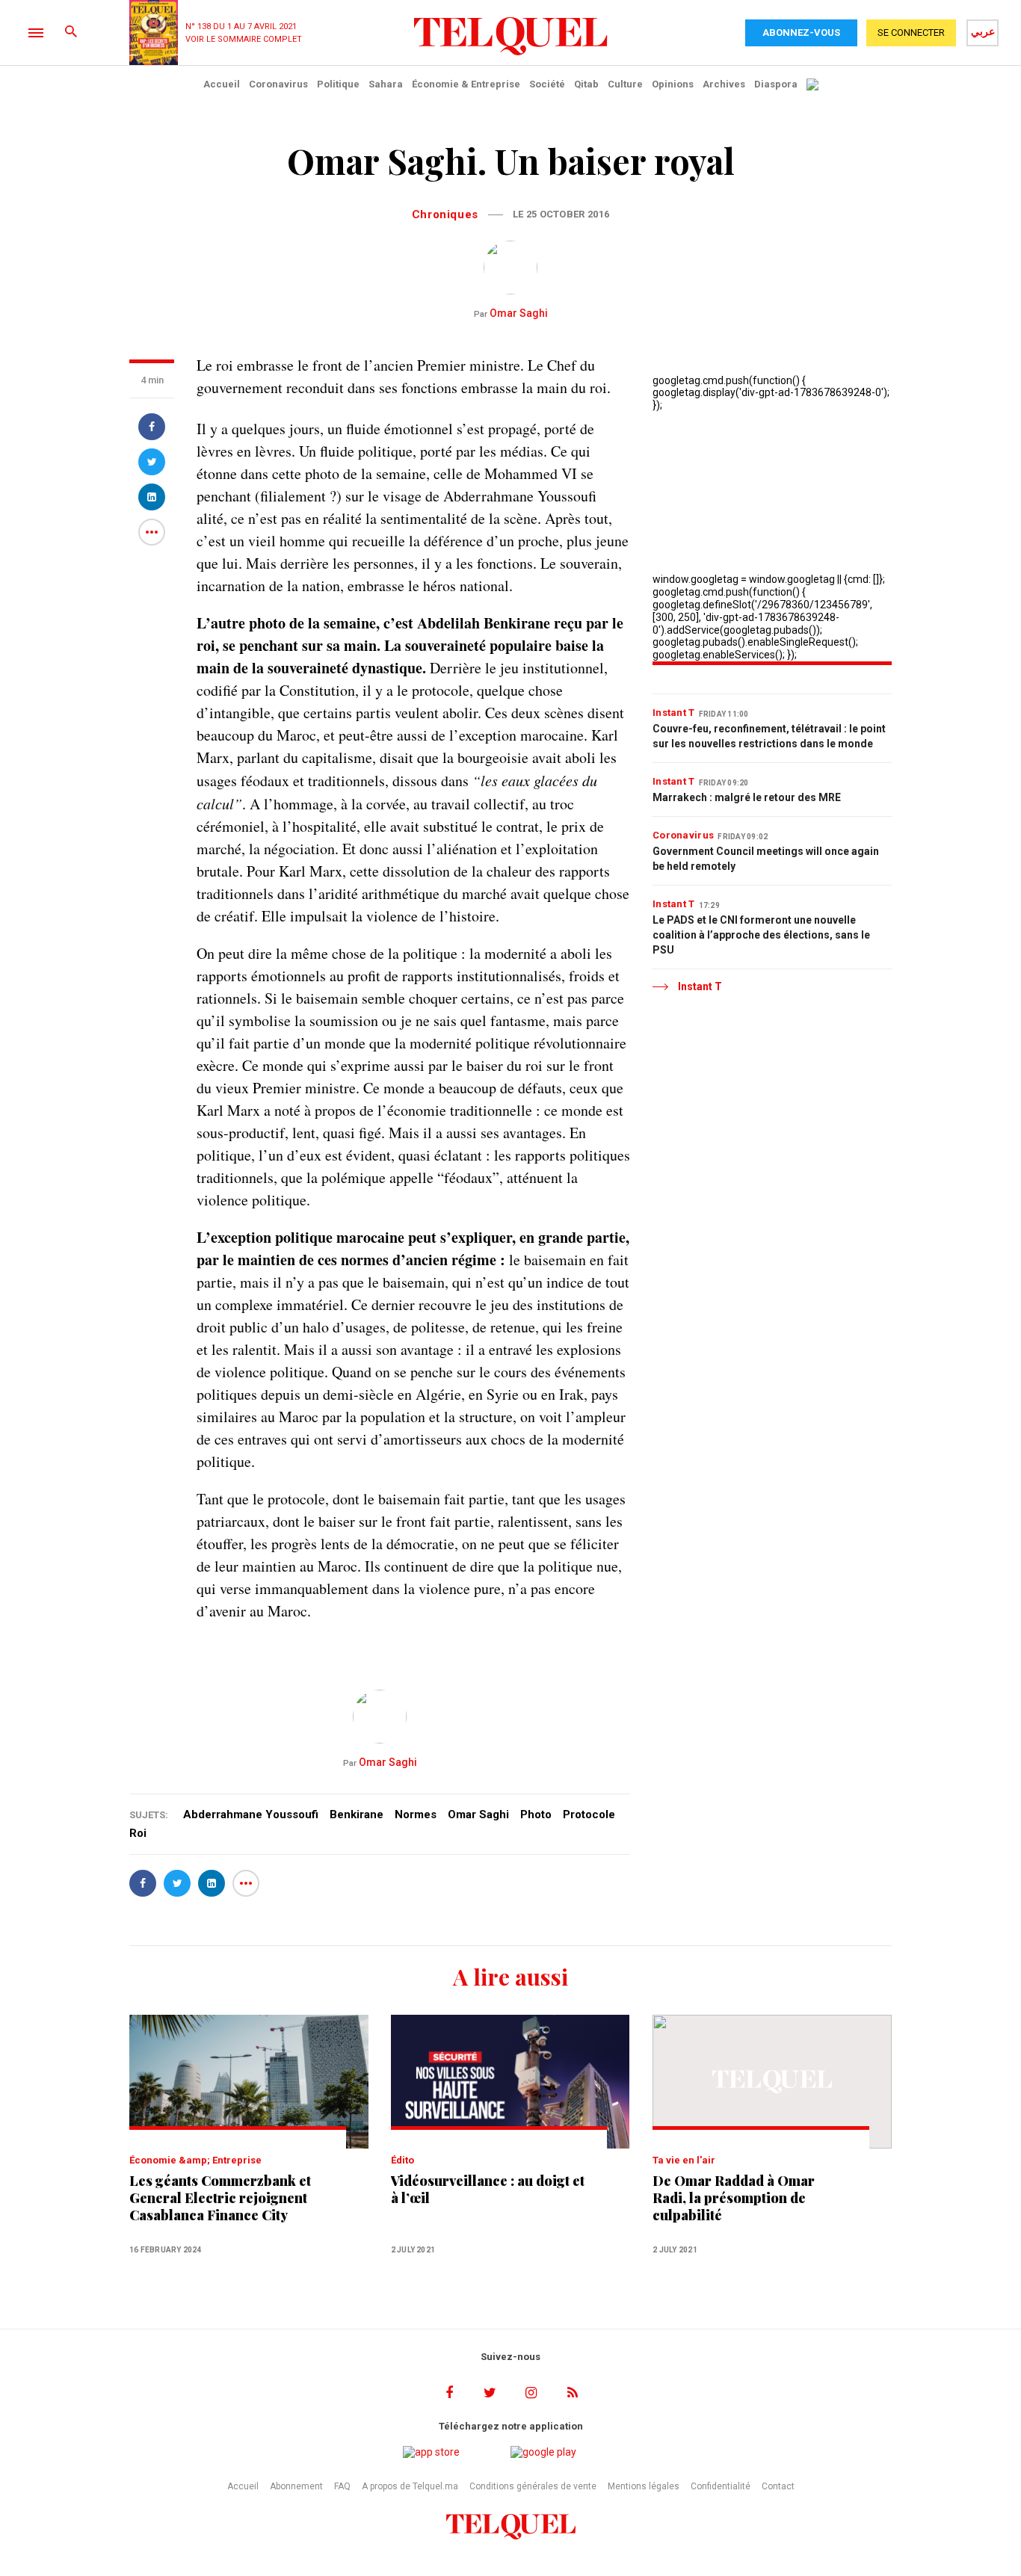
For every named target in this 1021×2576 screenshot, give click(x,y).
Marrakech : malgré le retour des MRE (747, 797)
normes (416, 1814)
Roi (138, 1833)
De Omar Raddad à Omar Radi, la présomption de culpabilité (734, 2198)
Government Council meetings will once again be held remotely (766, 859)
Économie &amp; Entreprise (195, 2160)
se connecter (911, 33)
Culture (625, 84)
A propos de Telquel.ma (410, 2486)
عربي (983, 31)
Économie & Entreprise (466, 84)
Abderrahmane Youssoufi (251, 1814)
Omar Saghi (511, 313)
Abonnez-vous (801, 33)
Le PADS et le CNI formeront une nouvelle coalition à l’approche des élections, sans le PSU (761, 935)
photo (536, 1814)
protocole (589, 1814)
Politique (338, 84)
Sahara (386, 84)
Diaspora (776, 84)
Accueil (222, 84)
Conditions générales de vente (533, 2486)
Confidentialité (721, 2486)
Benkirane (357, 1814)
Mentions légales (644, 2486)
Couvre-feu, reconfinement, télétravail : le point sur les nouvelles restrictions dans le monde (769, 736)
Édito (402, 2160)
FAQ (342, 2486)
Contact (778, 2486)
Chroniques (445, 214)
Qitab (586, 84)
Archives (724, 84)
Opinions (673, 84)
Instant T (674, 713)
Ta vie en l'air (684, 2160)
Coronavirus (278, 84)
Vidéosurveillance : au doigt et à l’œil (488, 2190)
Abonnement (296, 2486)
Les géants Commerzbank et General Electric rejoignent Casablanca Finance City (220, 2198)
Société (547, 84)
